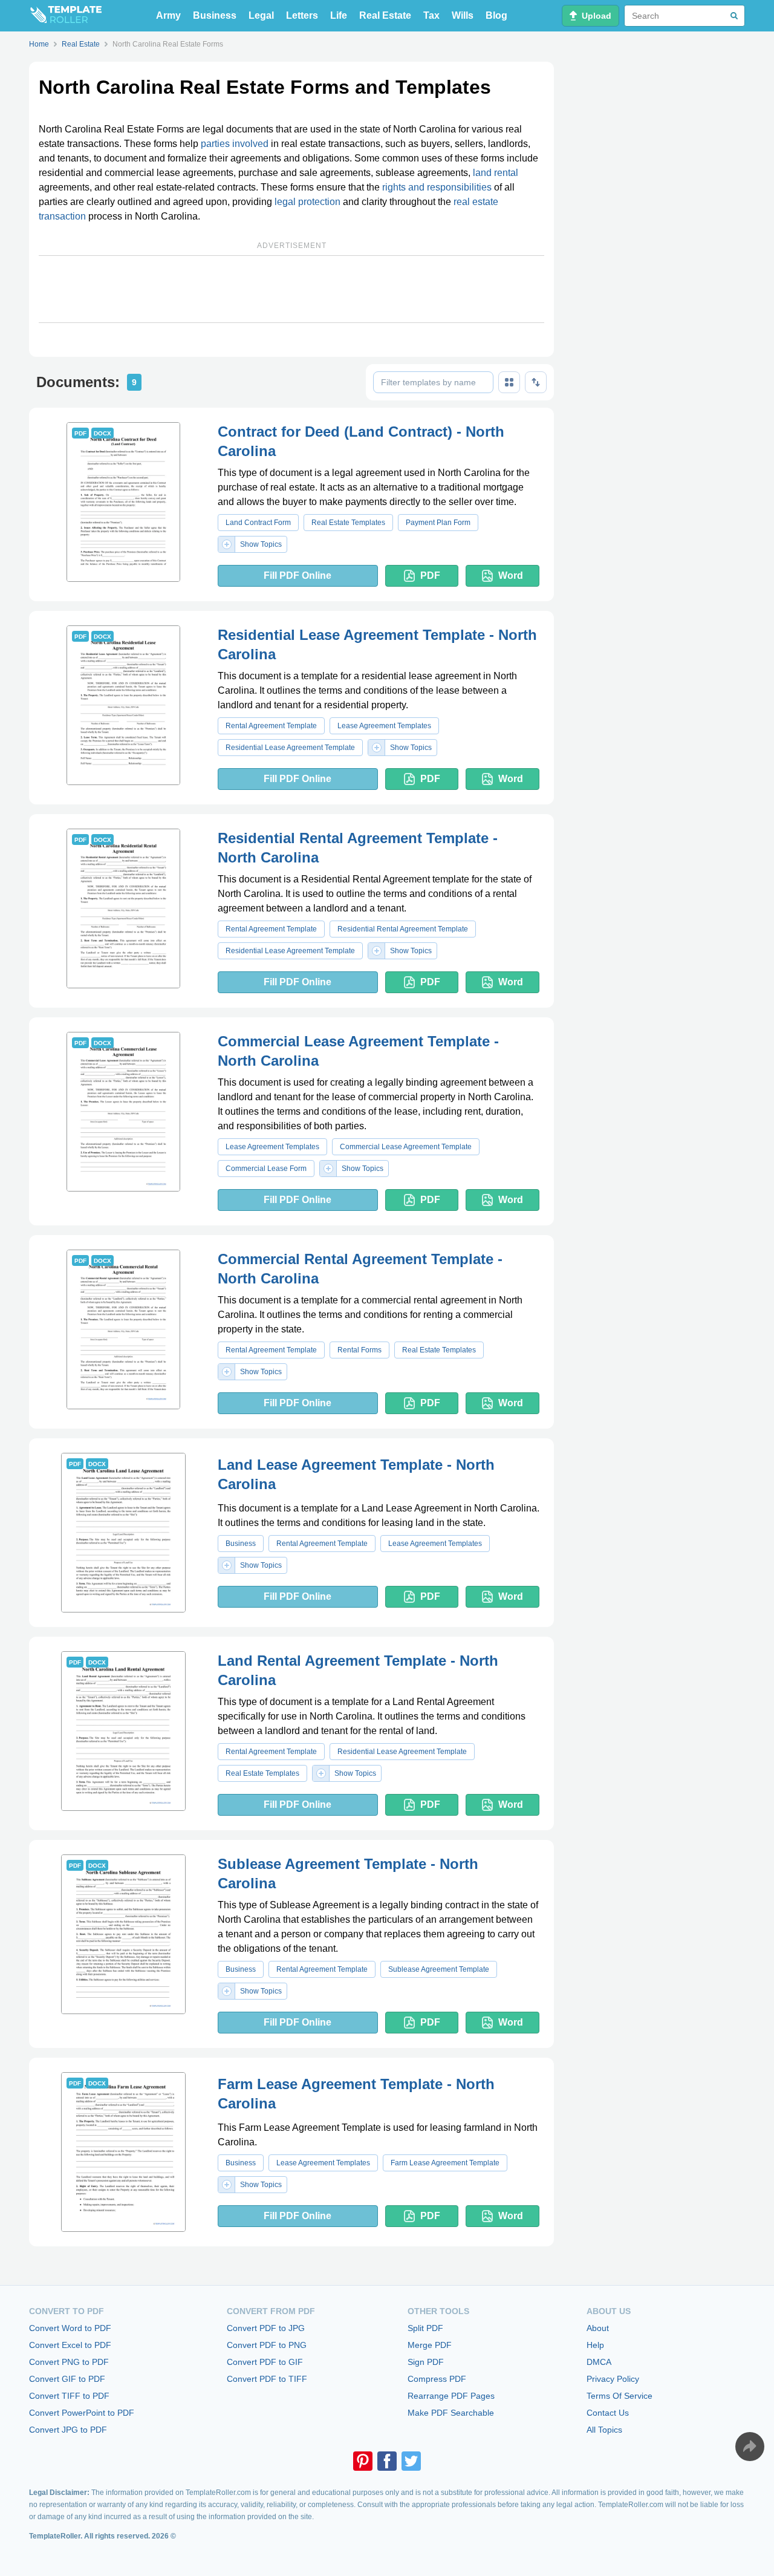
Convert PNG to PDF (69, 2362)
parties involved (235, 144)
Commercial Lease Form (266, 1169)
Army (168, 15)
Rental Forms (359, 1350)
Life (339, 15)
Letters (302, 15)
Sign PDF (426, 2362)
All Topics (604, 2430)
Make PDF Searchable (451, 2413)
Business (215, 15)
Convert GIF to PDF (67, 2379)
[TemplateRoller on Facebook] (387, 2461)
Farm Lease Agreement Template (445, 2163)
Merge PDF (430, 2345)
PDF (430, 576)
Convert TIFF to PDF (69, 2396)
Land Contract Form (258, 523)
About (598, 2328)
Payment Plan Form (438, 523)
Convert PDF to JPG (266, 2328)
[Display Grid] (509, 382)
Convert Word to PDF (70, 2328)
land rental (496, 173)
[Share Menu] (750, 2447)
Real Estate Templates (348, 523)
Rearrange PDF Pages (451, 2396)
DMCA (599, 2362)
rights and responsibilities (437, 187)
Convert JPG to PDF (68, 2430)
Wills (463, 15)
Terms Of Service (620, 2396)
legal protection (307, 202)
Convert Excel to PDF (70, 2345)
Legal (261, 15)
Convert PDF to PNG (267, 2345)
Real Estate (385, 15)
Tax (431, 15)
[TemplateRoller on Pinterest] (363, 2461)
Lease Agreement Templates (384, 726)
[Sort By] (536, 382)
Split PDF (425, 2328)
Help (595, 2345)
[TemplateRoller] (65, 16)
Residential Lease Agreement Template (290, 748)
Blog (496, 15)
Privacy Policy (613, 2379)
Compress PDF (437, 2379)
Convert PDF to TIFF (267, 2379)
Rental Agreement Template (271, 726)
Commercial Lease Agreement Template (406, 1147)
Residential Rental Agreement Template (403, 929)
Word (511, 576)
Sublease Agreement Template (439, 1969)
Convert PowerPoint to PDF (82, 2413)
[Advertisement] (291, 289)
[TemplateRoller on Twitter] (411, 2461)
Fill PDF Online (298, 576)
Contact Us (608, 2413)
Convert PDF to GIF (265, 2362)
